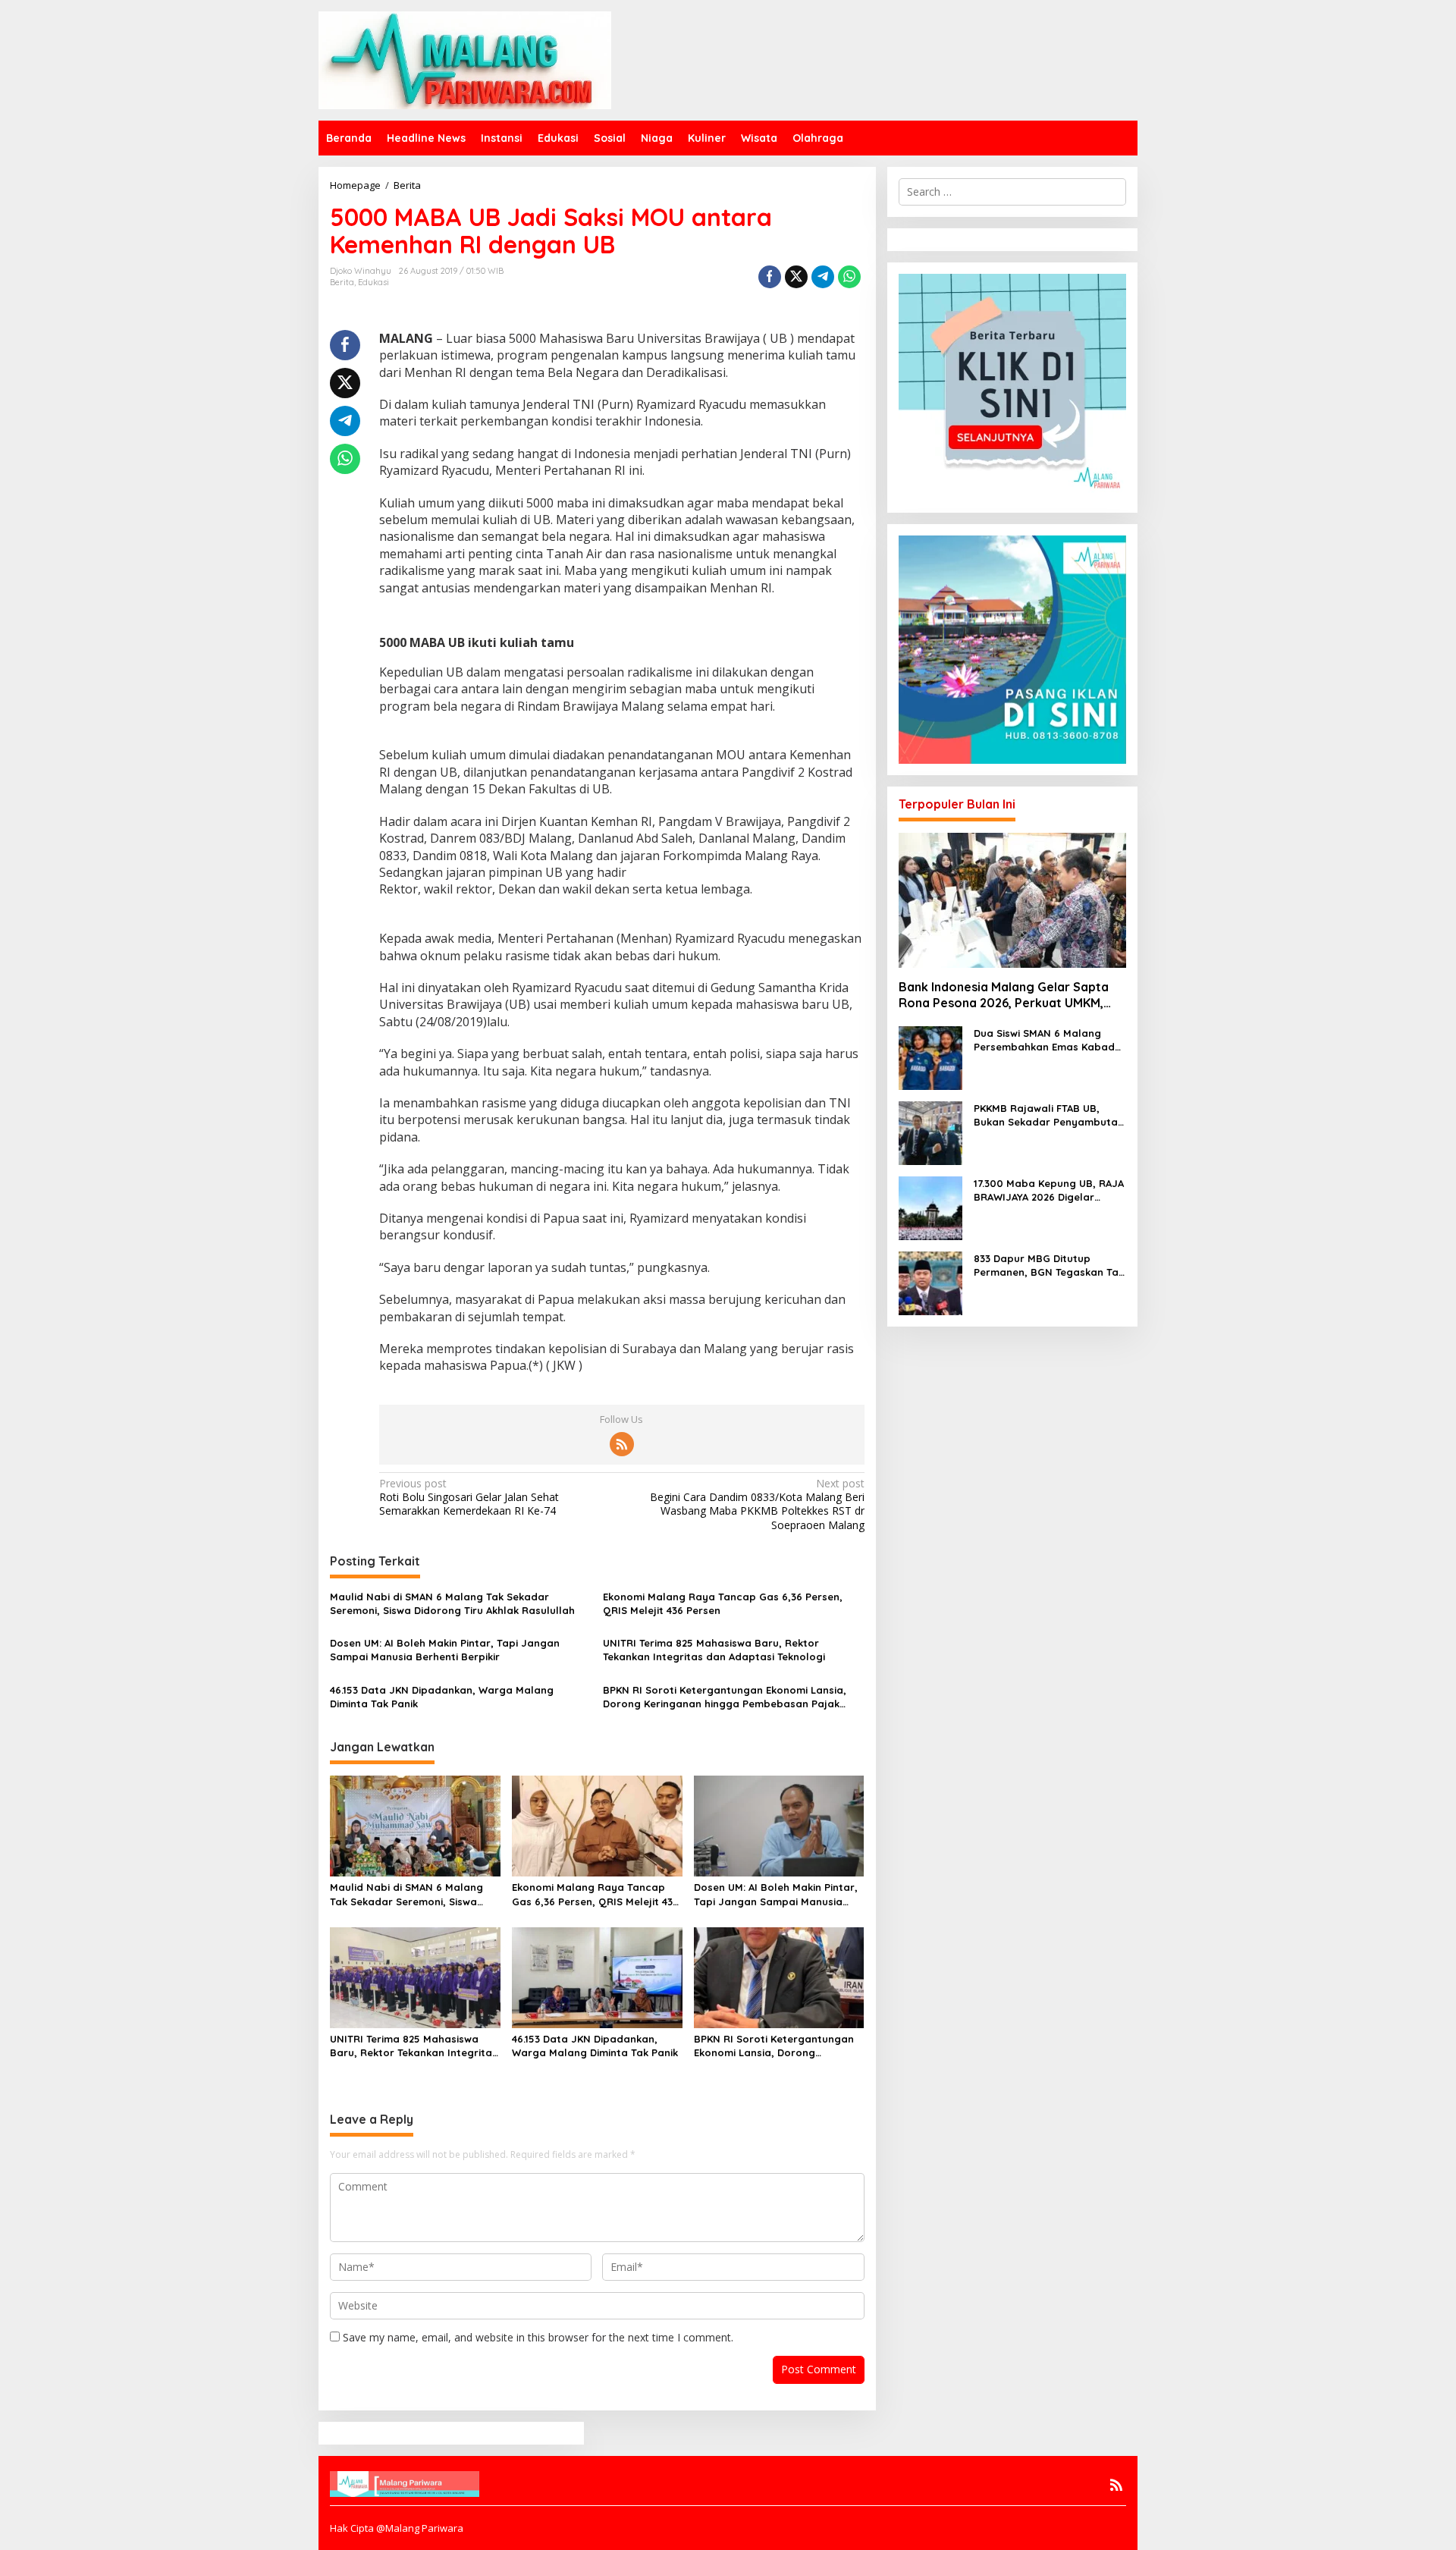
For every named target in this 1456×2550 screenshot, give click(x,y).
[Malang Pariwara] (465, 59)
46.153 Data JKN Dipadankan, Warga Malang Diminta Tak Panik (442, 1697)
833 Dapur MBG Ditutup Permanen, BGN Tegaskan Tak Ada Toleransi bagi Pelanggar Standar (1049, 1266)
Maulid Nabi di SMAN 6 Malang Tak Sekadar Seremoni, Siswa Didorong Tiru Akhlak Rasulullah (452, 1603)
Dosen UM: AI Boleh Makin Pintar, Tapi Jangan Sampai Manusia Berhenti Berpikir (445, 1650)
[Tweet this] (796, 277)
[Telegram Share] (823, 277)
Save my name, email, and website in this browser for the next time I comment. (538, 2337)
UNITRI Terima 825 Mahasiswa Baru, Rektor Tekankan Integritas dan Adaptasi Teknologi (714, 1650)
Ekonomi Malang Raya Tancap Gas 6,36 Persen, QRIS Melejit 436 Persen (723, 1603)
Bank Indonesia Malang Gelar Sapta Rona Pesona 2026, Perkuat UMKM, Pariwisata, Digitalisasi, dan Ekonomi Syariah (1006, 995)
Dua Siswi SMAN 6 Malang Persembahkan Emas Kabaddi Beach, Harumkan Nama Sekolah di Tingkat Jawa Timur (1049, 1040)
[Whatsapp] (849, 277)
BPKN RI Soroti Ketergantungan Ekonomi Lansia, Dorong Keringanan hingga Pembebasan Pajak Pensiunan (725, 1697)
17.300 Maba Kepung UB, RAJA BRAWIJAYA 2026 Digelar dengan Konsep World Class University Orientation (1049, 1190)
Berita (342, 282)
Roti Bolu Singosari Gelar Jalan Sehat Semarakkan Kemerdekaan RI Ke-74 (469, 1497)
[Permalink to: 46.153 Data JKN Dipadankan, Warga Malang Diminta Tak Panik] (597, 1977)
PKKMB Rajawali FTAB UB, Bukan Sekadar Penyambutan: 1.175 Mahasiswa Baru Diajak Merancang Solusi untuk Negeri (1050, 1115)
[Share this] (770, 277)
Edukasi (373, 282)
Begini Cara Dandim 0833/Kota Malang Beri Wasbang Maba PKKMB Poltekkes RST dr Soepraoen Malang (757, 1504)
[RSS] (622, 1444)
